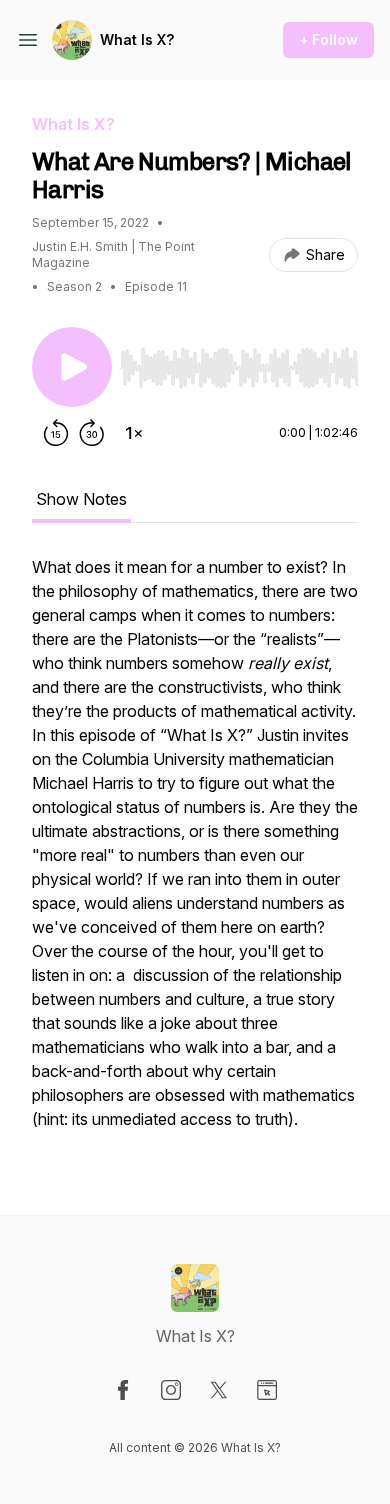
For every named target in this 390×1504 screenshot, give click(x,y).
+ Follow (328, 39)
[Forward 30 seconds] (92, 433)
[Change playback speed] (134, 433)
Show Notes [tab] (81, 499)
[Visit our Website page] (267, 1390)
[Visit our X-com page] (219, 1390)
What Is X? (137, 39)
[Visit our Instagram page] (171, 1390)
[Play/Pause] (72, 367)
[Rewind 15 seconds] (56, 433)
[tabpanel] (195, 853)
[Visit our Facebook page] (123, 1390)
